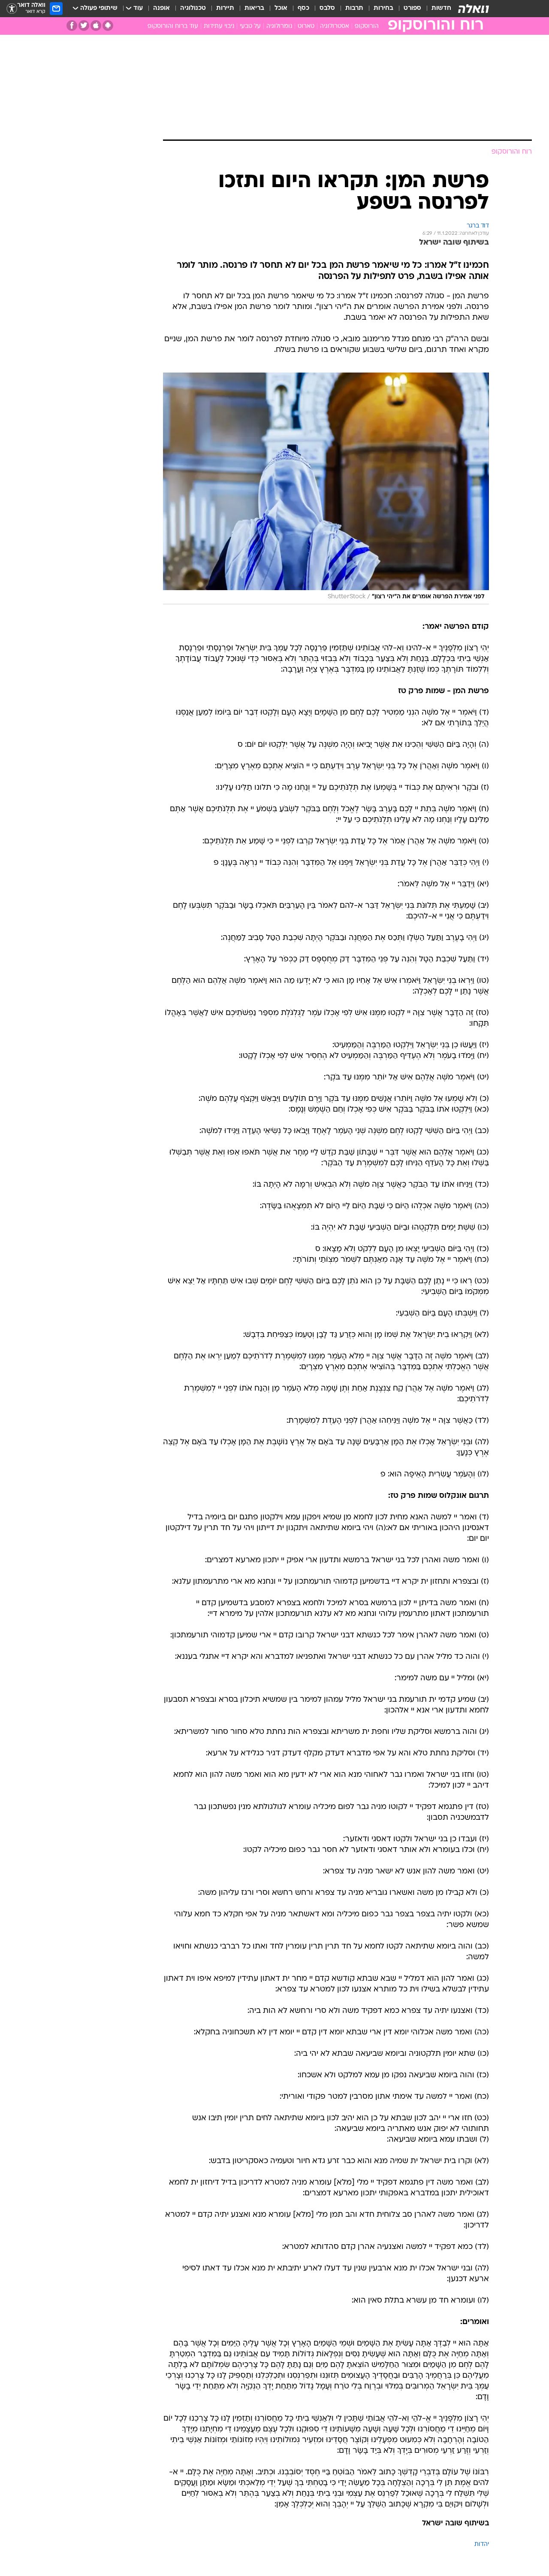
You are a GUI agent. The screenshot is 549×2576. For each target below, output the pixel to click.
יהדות (482, 2544)
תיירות (225, 8)
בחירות (383, 8)
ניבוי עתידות (219, 26)
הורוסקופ (367, 26)
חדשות (441, 8)
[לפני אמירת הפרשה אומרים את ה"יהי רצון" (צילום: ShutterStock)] (326, 489)
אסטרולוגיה (335, 26)
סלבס (327, 8)
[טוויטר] (84, 26)
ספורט (412, 8)
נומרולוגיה (279, 26)
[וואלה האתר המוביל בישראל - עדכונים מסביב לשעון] (474, 9)
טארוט (306, 26)
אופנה (161, 8)
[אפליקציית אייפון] (96, 26)
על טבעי (250, 26)
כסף (303, 8)
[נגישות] (12, 9)
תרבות (354, 8)
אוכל (281, 8)
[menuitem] (436, 9)
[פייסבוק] (72, 26)
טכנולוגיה (193, 8)
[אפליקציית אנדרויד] (108, 26)
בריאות (254, 8)
